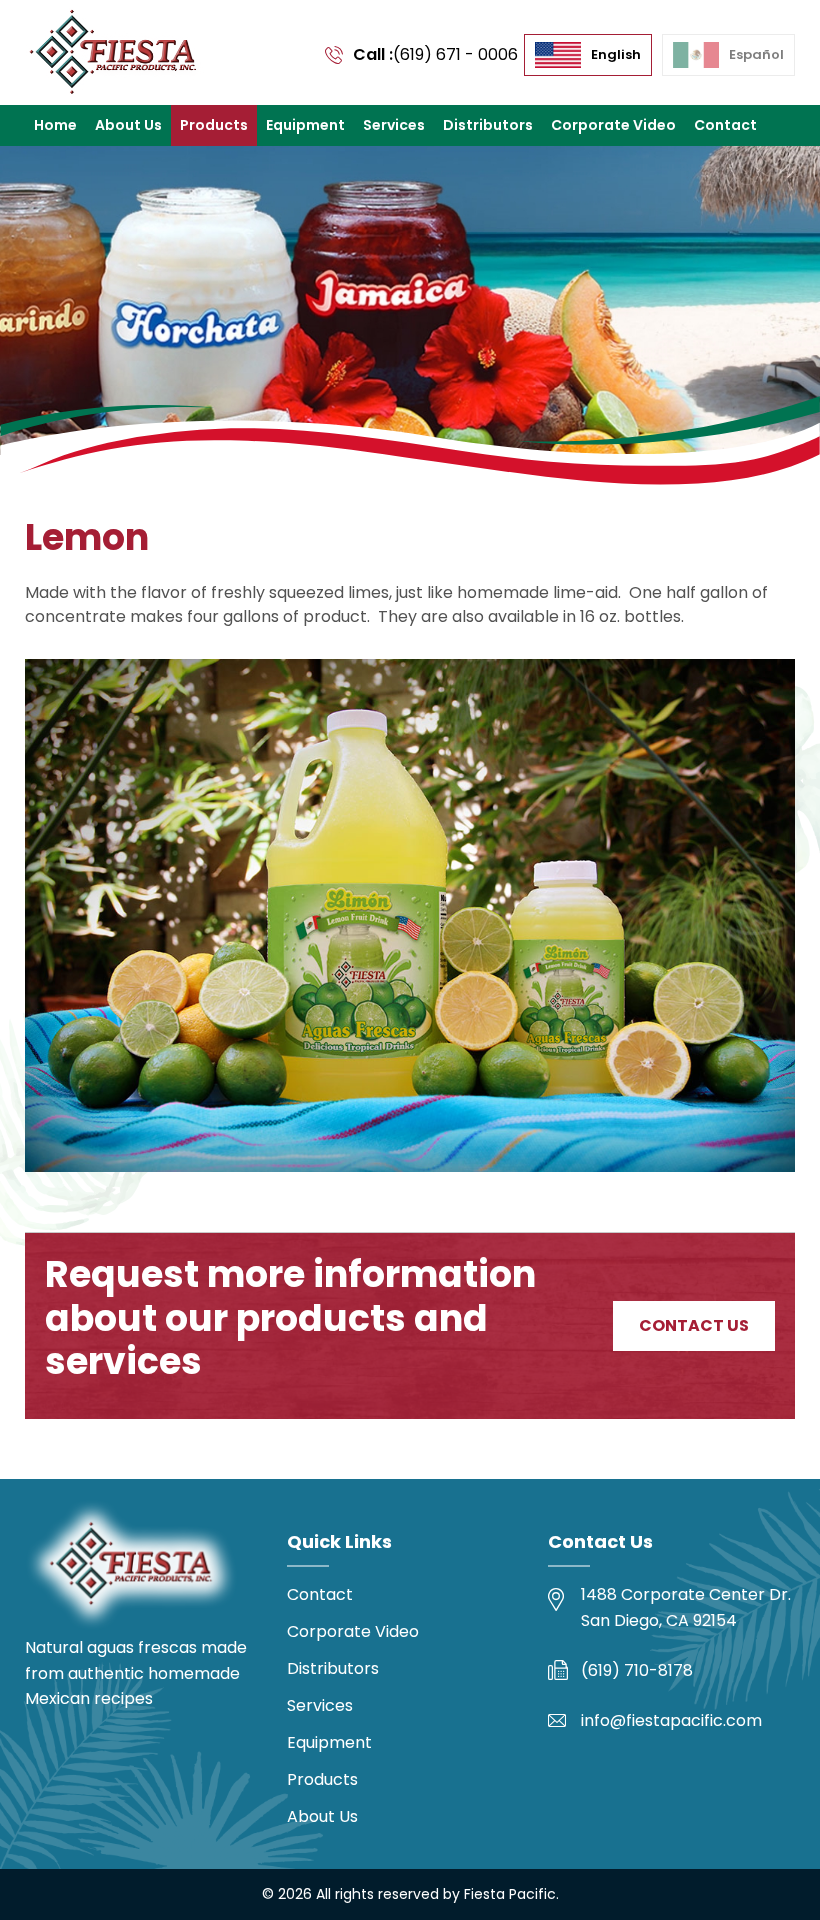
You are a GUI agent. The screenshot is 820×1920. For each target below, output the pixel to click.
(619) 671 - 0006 (455, 54)
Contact (725, 125)
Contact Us (694, 1325)
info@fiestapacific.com (671, 1720)
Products (214, 125)
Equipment (305, 125)
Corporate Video (613, 125)
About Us (128, 125)
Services (394, 125)
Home (55, 125)
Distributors (488, 125)
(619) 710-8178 (637, 1670)
